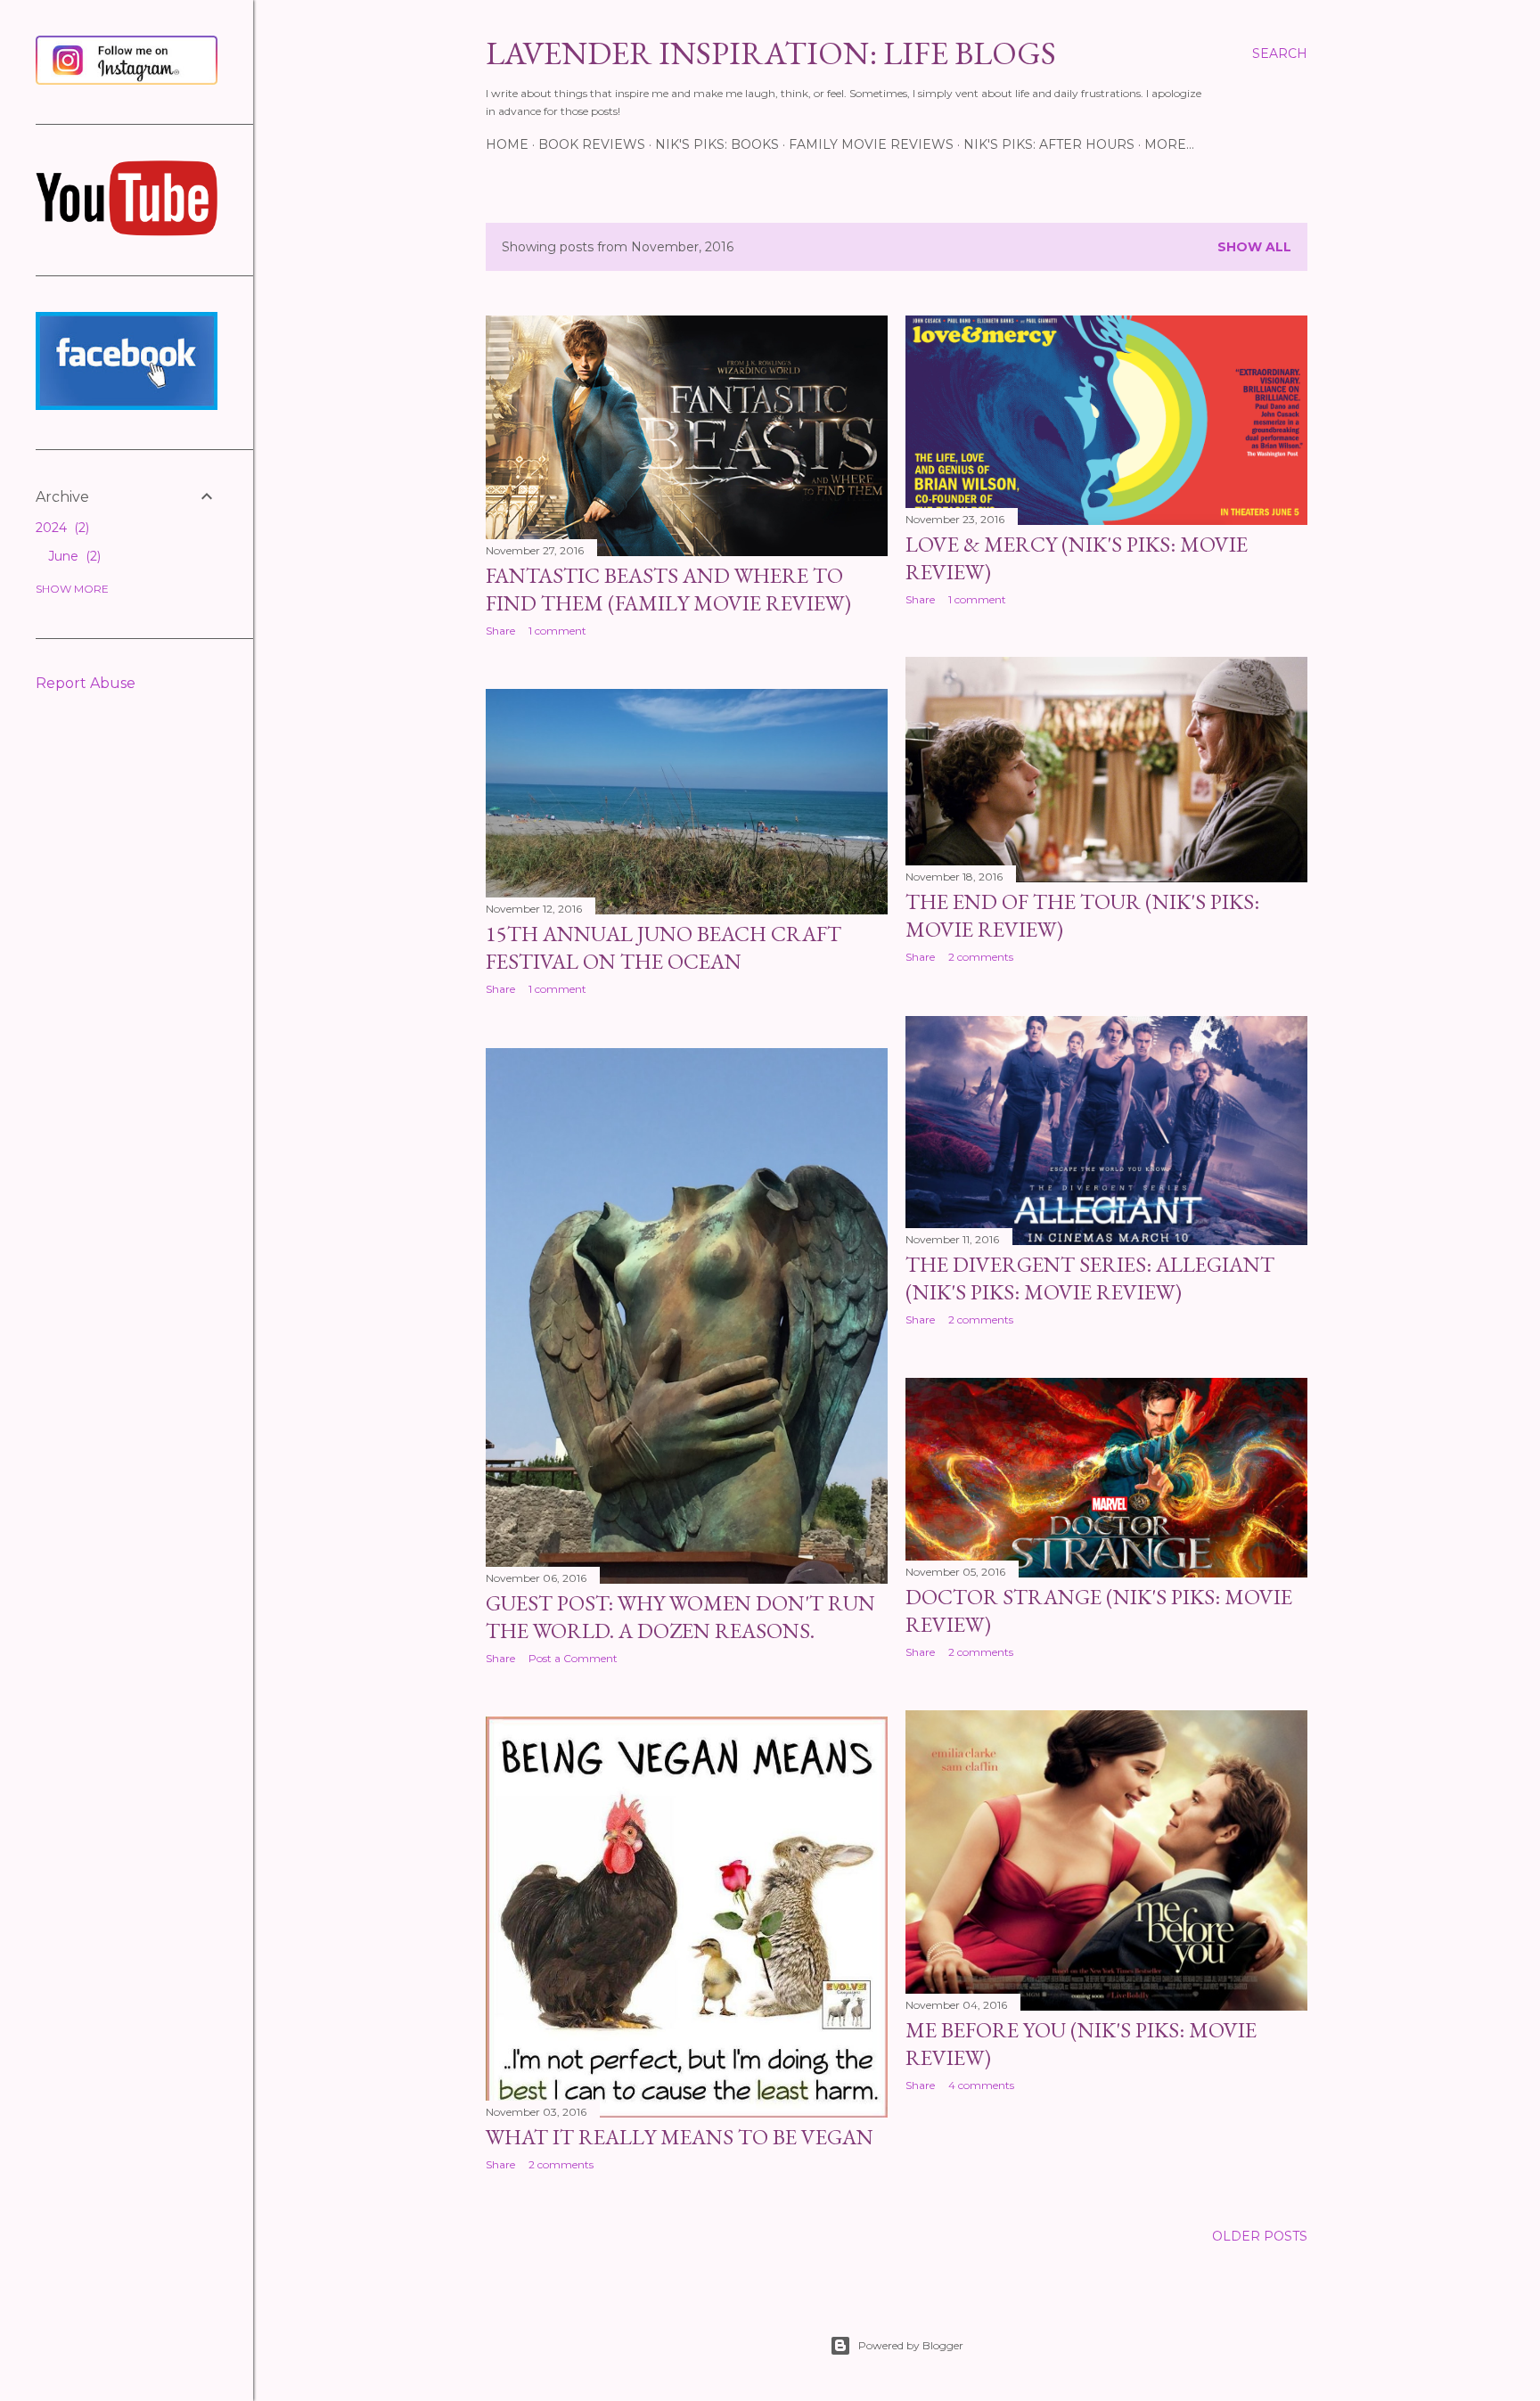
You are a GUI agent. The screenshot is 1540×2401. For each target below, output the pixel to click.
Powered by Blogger (911, 2345)
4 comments (981, 2085)
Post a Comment (573, 1658)
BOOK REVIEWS (592, 144)
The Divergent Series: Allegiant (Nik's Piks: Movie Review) (1090, 1278)
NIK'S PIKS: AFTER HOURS (1049, 144)
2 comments (981, 957)
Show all (1254, 247)
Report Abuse (86, 683)
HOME (507, 144)
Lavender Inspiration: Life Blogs (771, 53)
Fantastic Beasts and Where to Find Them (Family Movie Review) (668, 589)
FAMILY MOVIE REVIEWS (871, 144)
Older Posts (1260, 2236)
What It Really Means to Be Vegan (680, 2137)
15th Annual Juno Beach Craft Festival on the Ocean (664, 947)
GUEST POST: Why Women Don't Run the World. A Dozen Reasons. (680, 1617)
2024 (61, 528)
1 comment (557, 631)
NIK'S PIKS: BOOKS (717, 144)
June (73, 556)
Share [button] (500, 631)
